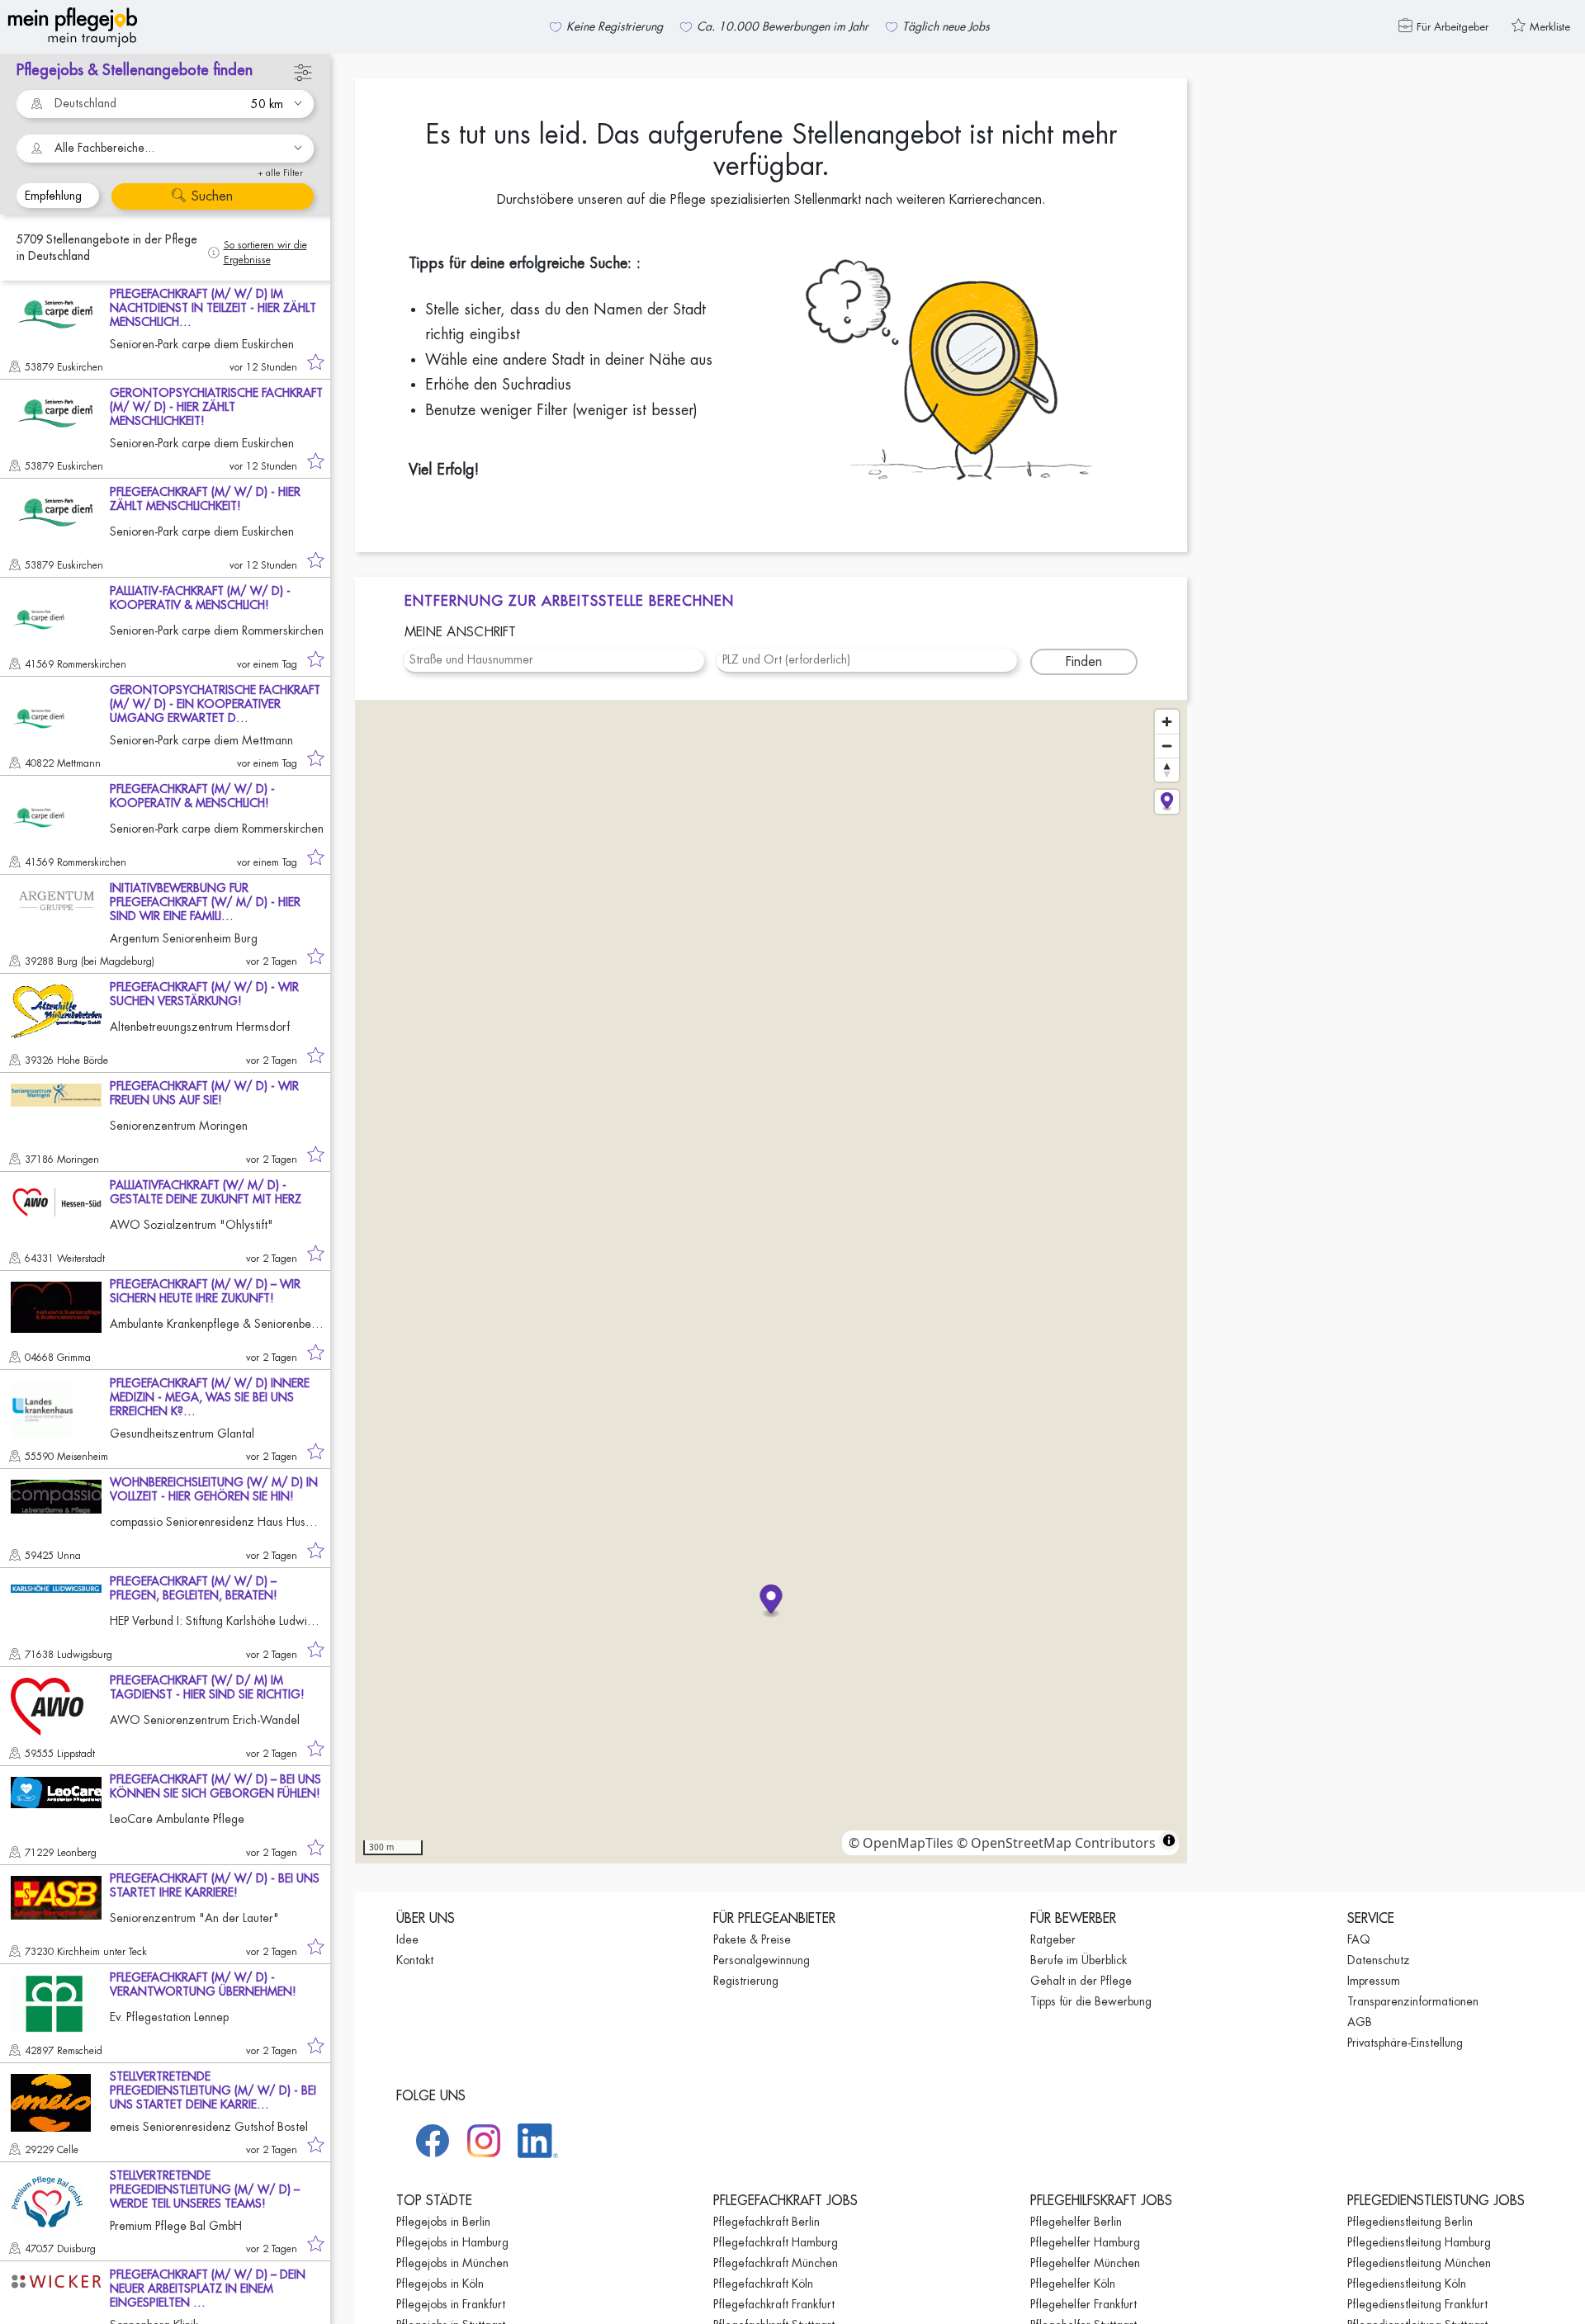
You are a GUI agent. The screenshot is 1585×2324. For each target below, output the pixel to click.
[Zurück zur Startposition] (1167, 802)
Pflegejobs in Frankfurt (451, 2304)
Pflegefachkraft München (776, 2263)
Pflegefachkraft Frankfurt (774, 2304)
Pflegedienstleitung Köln (1407, 2284)
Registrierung (746, 1981)
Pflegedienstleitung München (1419, 2263)
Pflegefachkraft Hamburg (776, 2242)
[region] (771, 1282)
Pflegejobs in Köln (440, 2284)
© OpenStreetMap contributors (1056, 1843)
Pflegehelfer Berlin (1076, 2222)
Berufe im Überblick (1079, 1960)
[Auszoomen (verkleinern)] (1167, 746)
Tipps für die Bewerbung (1091, 2001)
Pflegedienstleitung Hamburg (1419, 2242)
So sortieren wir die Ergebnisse (265, 253)
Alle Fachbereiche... (104, 148)
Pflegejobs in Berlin (443, 2222)
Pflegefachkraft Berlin (766, 2222)
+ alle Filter (280, 173)
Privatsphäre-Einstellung (1405, 2043)
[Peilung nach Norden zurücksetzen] (1167, 770)
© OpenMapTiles (901, 1843)
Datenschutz (1379, 1960)
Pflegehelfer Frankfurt (1083, 2304)
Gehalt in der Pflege (1081, 1981)
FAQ (1359, 1939)
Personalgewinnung (762, 1960)
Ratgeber (1053, 1939)
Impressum (1374, 1981)
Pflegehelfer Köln (1073, 2284)
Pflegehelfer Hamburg (1085, 2242)
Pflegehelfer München (1085, 2263)
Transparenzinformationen (1413, 2001)
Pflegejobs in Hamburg (452, 2242)
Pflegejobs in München (452, 2263)
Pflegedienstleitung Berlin (1410, 2222)
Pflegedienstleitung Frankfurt (1417, 2304)
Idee (407, 1939)
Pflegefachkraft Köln (763, 2284)
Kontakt (415, 1960)
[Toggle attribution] (1169, 1840)
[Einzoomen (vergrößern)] (1167, 722)
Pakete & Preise (752, 1939)
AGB (1360, 2022)
